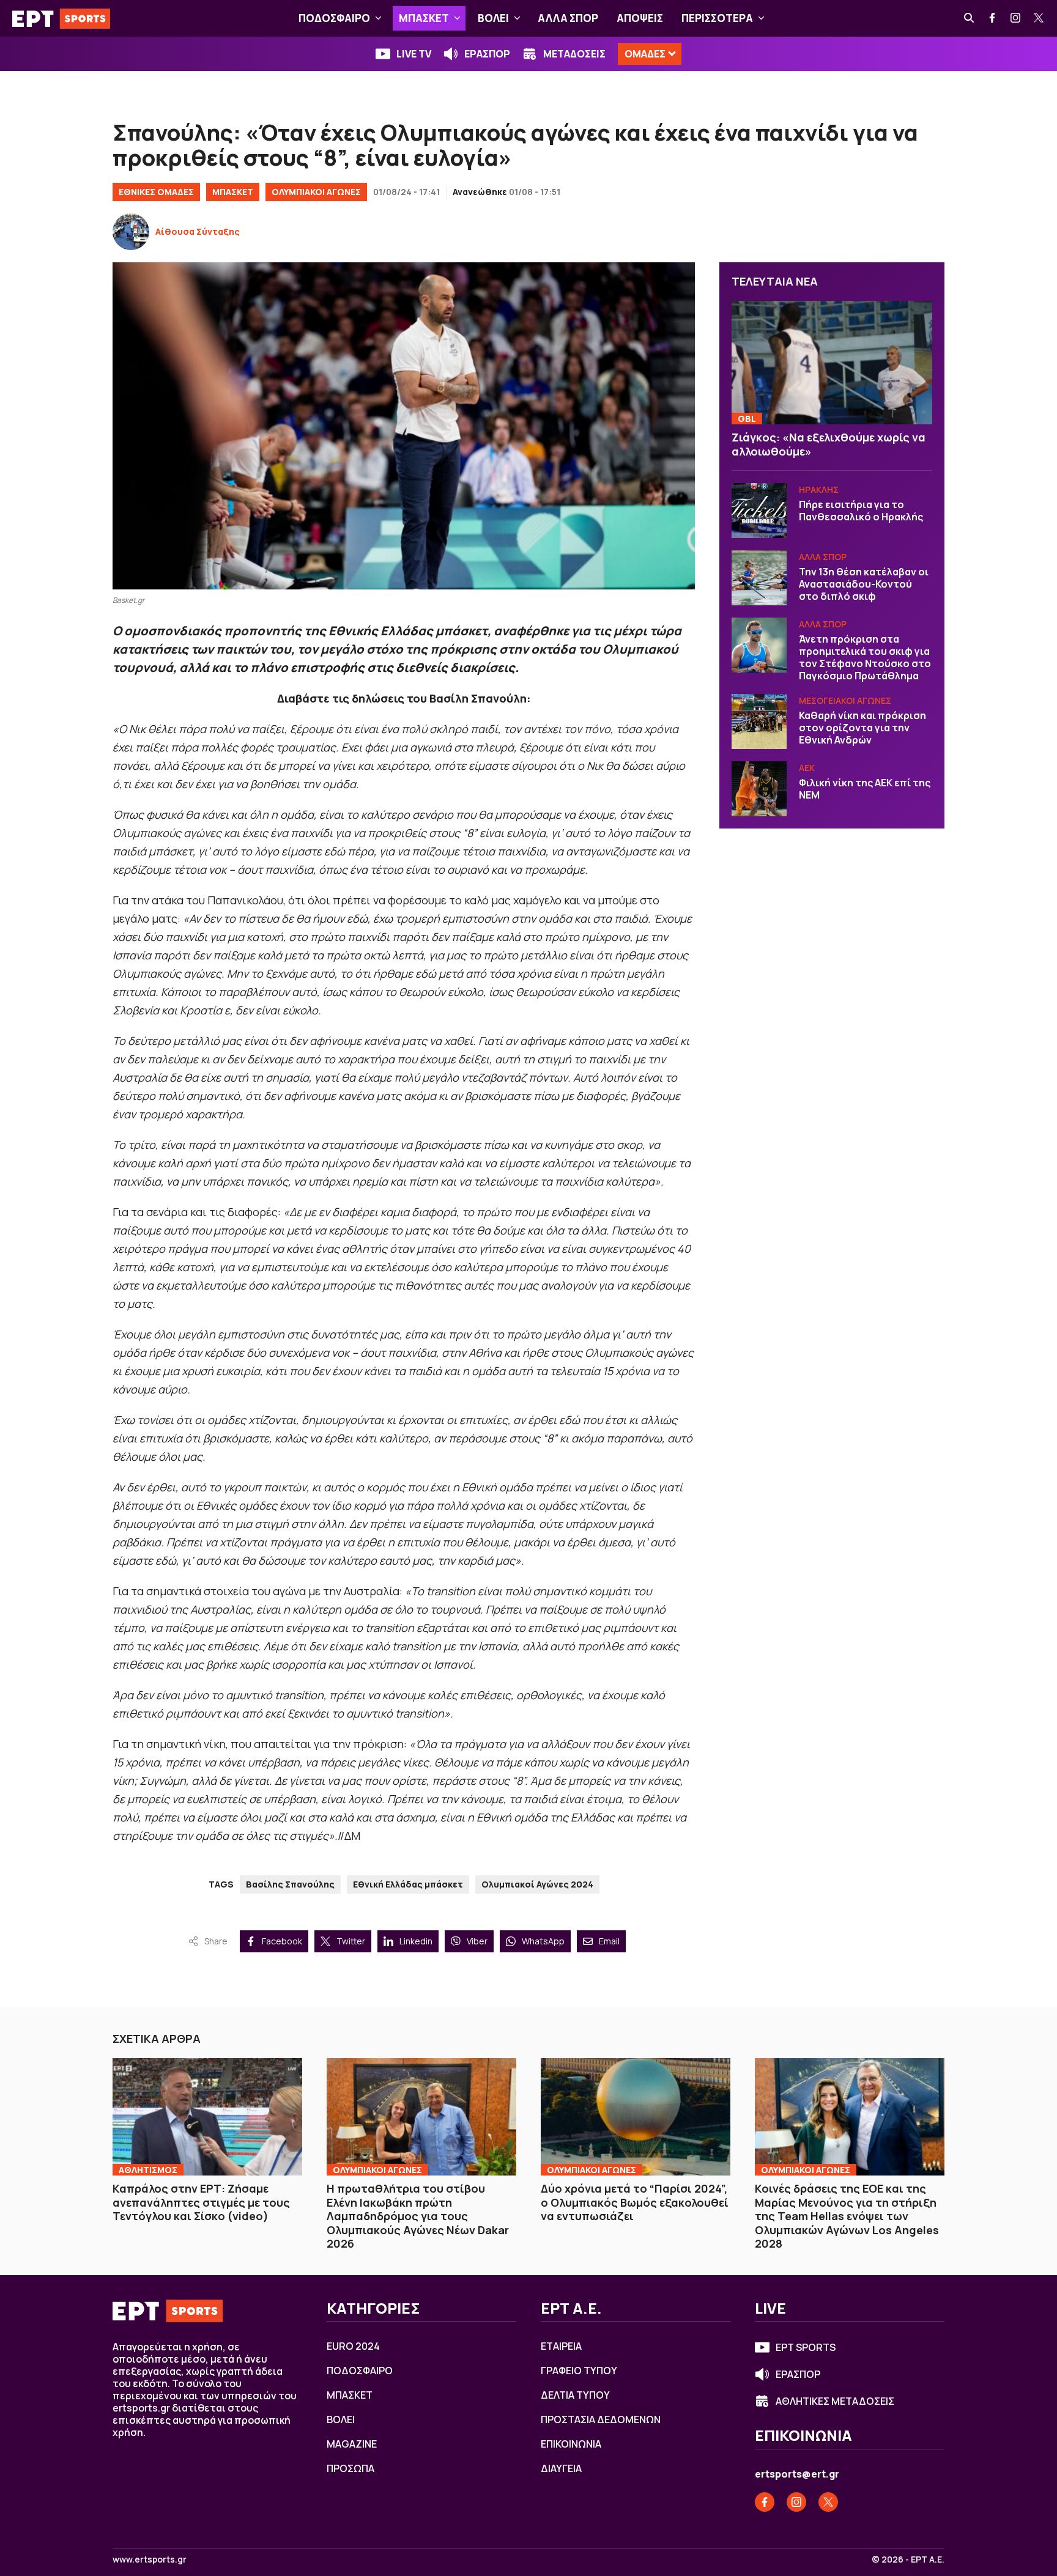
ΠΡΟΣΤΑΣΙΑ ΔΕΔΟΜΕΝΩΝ (601, 2419)
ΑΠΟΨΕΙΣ (640, 18)
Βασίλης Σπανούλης (290, 1884)
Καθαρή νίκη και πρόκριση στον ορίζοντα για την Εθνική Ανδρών (862, 728)
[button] (378, 18)
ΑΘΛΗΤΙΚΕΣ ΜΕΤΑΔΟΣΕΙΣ (835, 2401)
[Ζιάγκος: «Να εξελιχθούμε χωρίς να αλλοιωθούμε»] (832, 362)
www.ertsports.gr (150, 2559)
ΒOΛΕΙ (493, 18)
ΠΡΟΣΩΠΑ (350, 2468)
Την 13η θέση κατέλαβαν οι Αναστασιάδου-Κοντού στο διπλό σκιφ (864, 584)
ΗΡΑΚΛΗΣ (819, 489)
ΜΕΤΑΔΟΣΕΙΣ (574, 54)
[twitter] (1039, 18)
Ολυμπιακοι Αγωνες (377, 2170)
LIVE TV (414, 54)
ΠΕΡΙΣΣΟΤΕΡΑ (717, 18)
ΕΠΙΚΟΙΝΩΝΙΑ (571, 2444)
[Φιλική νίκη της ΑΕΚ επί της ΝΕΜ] (759, 789)
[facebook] (993, 18)
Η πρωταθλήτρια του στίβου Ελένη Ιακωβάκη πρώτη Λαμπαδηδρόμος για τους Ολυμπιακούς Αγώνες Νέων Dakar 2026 (418, 2216)
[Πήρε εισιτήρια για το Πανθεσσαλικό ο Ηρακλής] (759, 511)
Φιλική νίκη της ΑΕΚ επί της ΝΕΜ (865, 789)
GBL (747, 419)
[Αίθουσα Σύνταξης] (131, 232)
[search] (970, 18)
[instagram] (1016, 18)
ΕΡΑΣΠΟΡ (487, 54)
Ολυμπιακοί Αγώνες (316, 192)
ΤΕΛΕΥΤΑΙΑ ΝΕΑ (775, 281)
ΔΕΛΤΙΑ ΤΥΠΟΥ (575, 2395)
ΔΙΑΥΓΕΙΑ (561, 2468)
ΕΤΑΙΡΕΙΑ (561, 2346)
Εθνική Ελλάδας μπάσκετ (408, 1884)
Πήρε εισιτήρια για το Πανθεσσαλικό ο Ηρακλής (861, 511)
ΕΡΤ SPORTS (806, 2347)
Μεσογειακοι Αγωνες (845, 700)
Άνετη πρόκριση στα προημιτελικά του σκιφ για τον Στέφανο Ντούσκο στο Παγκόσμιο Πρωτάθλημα (865, 657)
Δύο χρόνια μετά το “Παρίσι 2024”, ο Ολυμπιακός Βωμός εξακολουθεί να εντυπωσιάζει (635, 2202)
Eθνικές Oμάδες (156, 192)
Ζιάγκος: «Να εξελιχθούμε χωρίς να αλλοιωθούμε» (829, 444)
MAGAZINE (352, 2444)
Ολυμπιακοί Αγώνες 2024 (537, 1884)
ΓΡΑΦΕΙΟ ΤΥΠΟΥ (579, 2371)
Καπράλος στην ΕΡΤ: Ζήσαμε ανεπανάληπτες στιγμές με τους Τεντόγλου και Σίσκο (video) (201, 2202)
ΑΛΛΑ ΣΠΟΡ (568, 18)
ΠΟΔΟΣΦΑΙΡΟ (334, 18)
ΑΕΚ (807, 768)
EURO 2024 (353, 2346)
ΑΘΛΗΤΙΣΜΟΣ (148, 2170)
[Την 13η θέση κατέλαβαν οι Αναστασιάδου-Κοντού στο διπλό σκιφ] (759, 578)
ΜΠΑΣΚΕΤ (424, 18)
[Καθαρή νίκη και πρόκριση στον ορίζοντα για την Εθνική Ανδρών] (759, 722)
